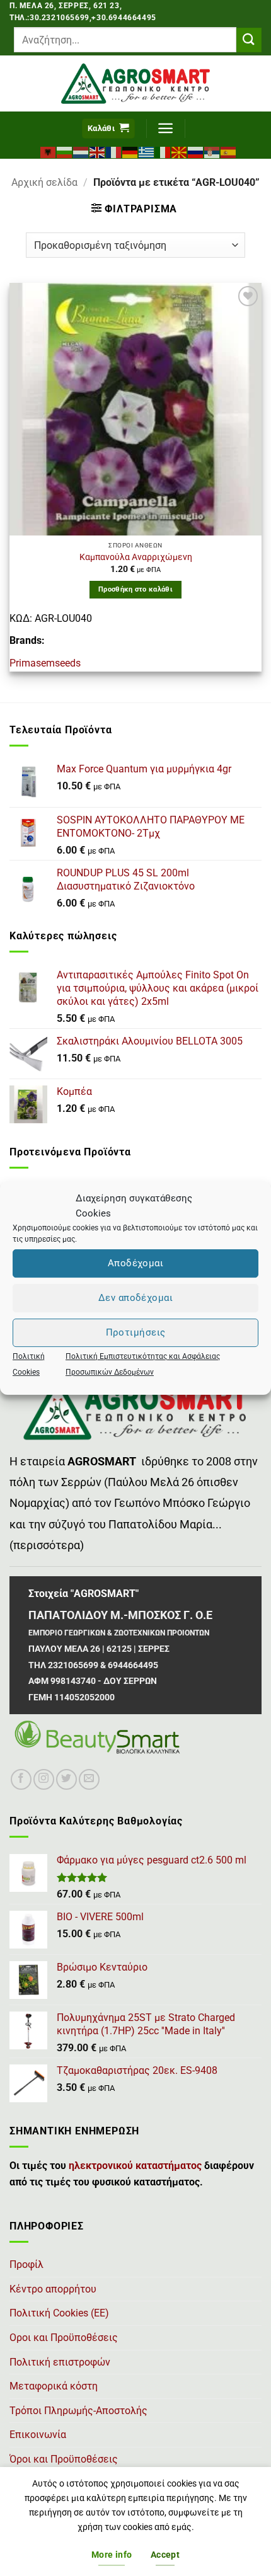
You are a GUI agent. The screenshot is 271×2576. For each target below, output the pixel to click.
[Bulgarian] (65, 151)
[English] (98, 151)
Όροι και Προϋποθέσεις (64, 2459)
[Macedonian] (180, 151)
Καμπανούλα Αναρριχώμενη (136, 557)
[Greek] (147, 151)
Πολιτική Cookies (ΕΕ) (59, 2313)
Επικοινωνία (38, 2435)
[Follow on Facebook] (21, 1779)
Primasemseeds (45, 663)
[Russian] (196, 151)
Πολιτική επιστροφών (60, 2362)
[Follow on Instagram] (44, 1779)
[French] (114, 151)
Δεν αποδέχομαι (135, 1298)
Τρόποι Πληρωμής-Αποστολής (78, 2411)
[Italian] (163, 151)
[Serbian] (212, 151)
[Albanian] (49, 151)
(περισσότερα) (47, 1545)
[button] (108, 129)
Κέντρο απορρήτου (53, 2289)
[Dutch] (81, 151)
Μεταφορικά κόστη (54, 2386)
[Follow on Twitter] (66, 1779)
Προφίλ (26, 2264)
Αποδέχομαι (136, 1263)
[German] (130, 151)
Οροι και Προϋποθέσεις (64, 2338)
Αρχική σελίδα (44, 182)
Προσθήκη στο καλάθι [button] (135, 589)
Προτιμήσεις (136, 1332)
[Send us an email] (89, 1779)
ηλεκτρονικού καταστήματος (135, 2166)
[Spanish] (229, 151)
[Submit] (249, 40)
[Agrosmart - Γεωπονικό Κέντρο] (136, 83)
